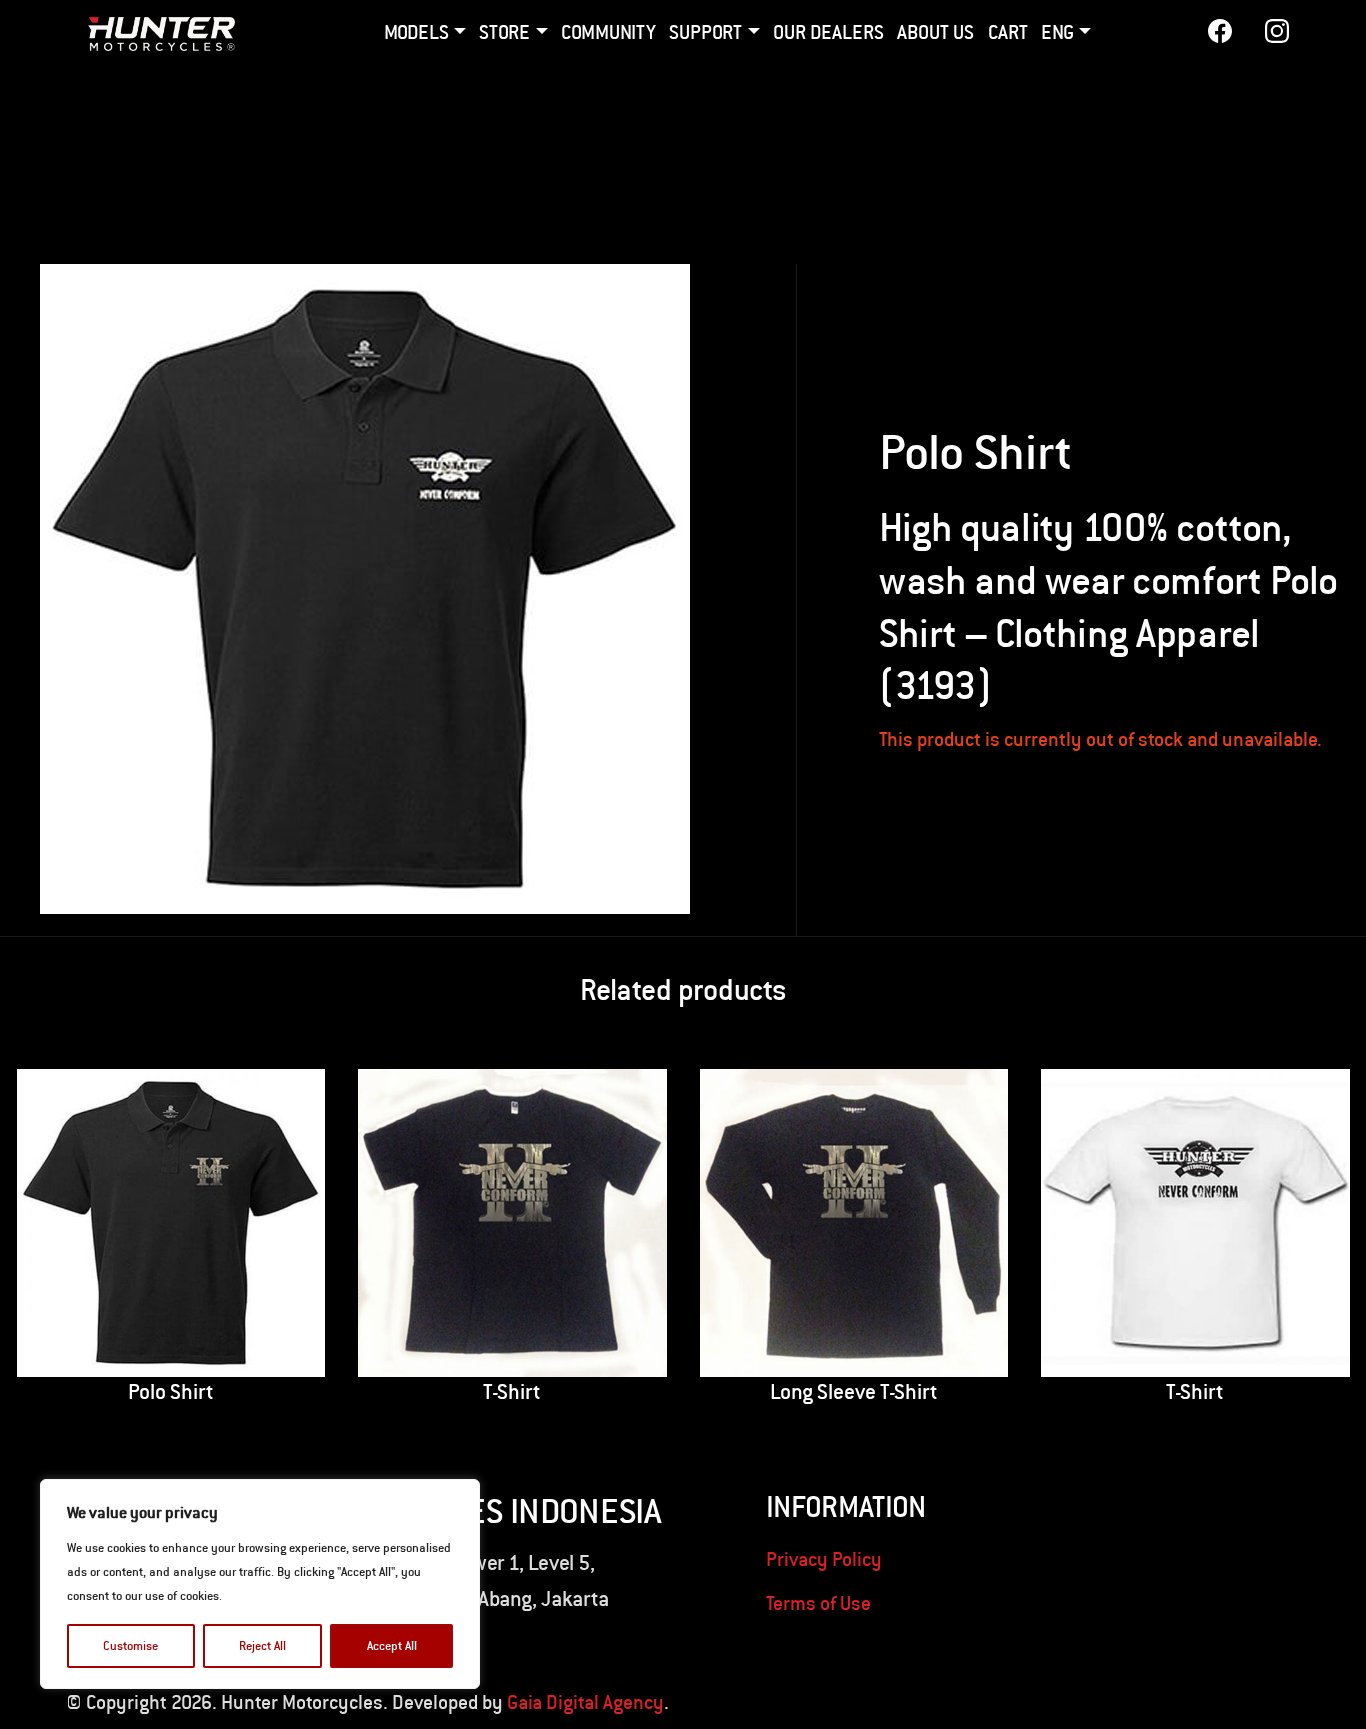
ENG (1057, 31)
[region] (260, 1584)
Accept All (392, 1645)
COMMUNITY (608, 31)
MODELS (416, 31)
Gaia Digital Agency (585, 1701)
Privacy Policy (824, 1558)
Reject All (262, 1645)
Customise (130, 1645)
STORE (504, 31)
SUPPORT (705, 31)
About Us (935, 31)
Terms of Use (818, 1602)
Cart (1008, 31)
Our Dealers (828, 31)
